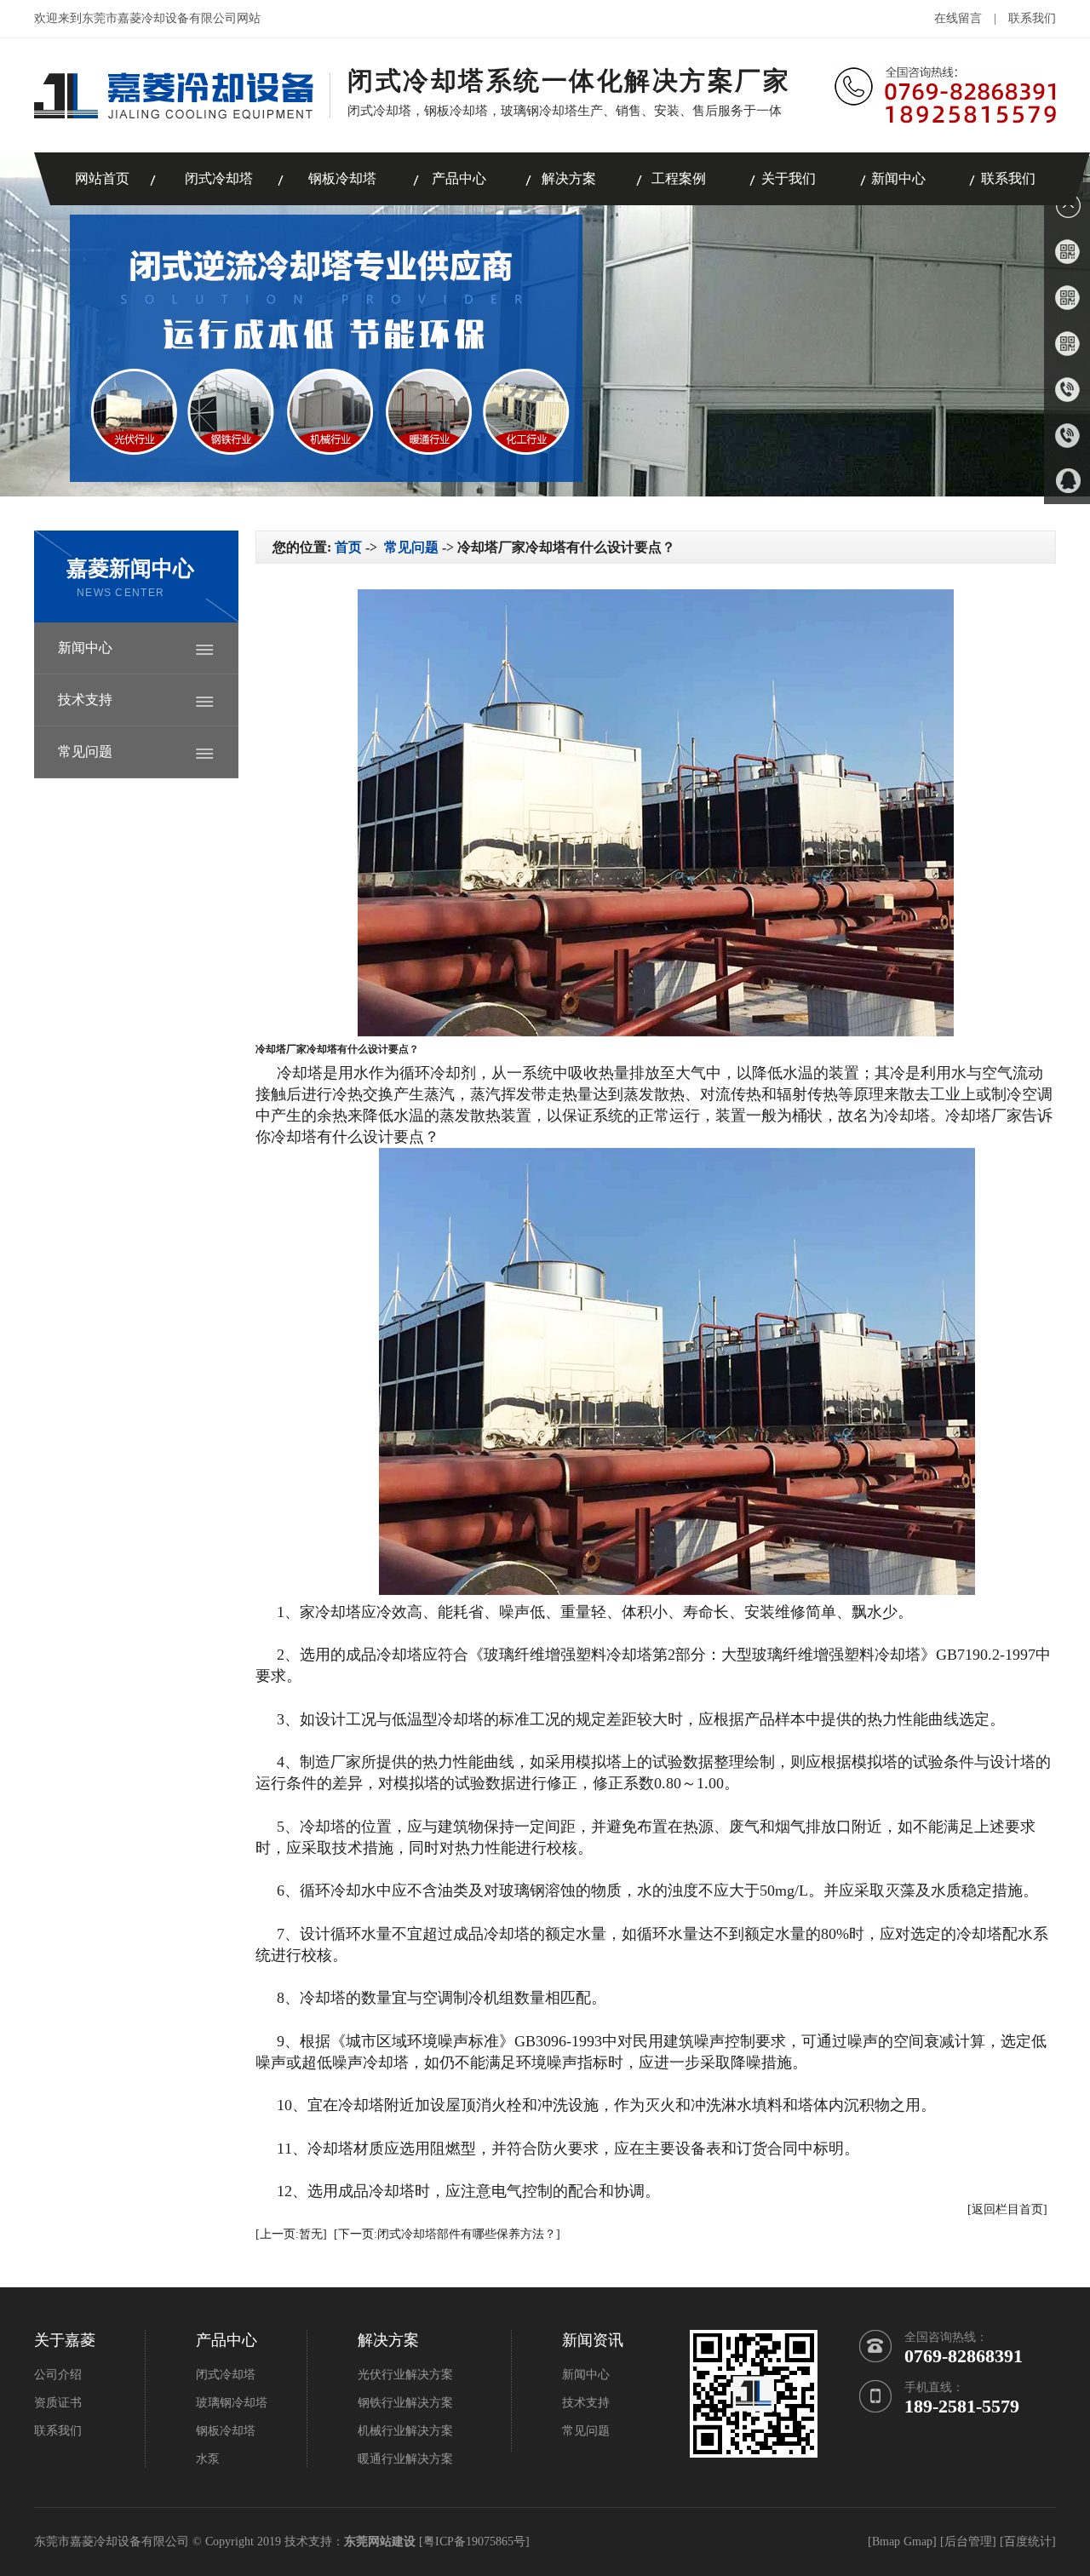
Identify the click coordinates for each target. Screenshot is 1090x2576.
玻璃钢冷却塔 (232, 2403)
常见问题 (85, 752)
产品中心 (459, 178)
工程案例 (679, 178)
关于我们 (789, 178)
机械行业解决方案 (405, 2431)
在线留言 (958, 18)
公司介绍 (58, 2375)
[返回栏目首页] (1007, 2209)
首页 (348, 547)
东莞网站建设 (380, 2542)
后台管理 (968, 2542)
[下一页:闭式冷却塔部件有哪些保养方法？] (447, 2234)
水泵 (208, 2459)
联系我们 (1032, 18)
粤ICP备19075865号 (474, 2542)
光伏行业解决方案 (405, 2375)
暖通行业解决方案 (405, 2459)
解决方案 (569, 178)
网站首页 (102, 178)
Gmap (918, 2542)
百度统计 (1028, 2542)
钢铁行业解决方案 (405, 2403)
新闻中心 (898, 178)
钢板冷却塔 (342, 178)
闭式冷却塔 (219, 178)
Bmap (886, 2542)
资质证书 (58, 2403)
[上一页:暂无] (291, 2234)
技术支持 (85, 700)
